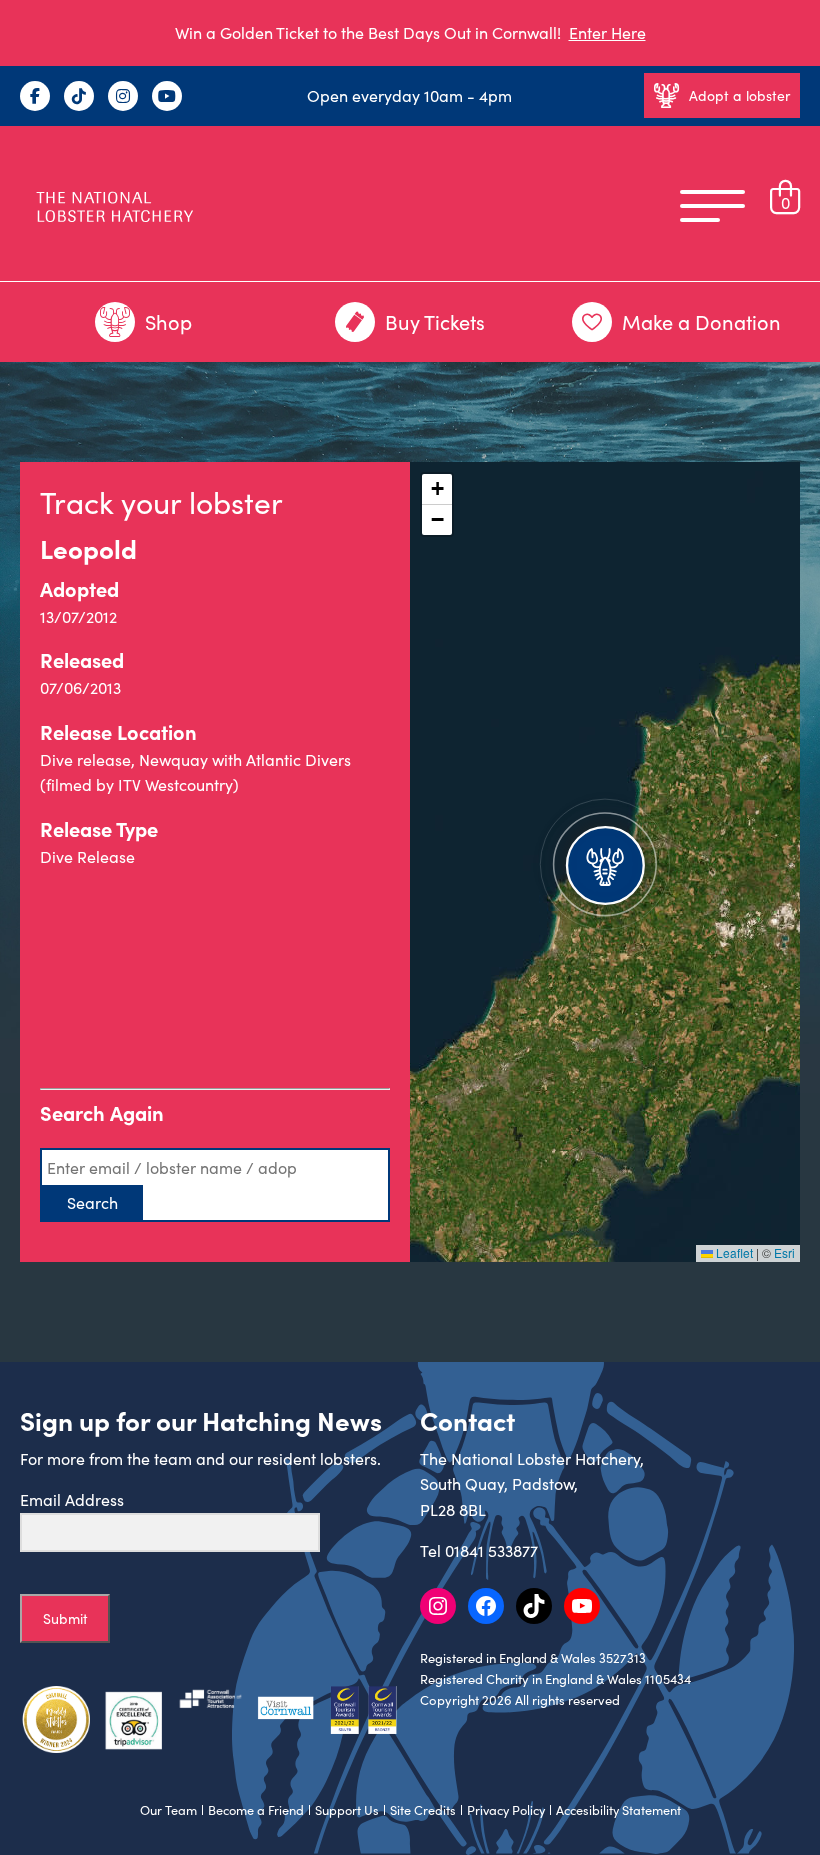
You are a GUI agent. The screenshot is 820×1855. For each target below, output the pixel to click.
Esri (784, 1252)
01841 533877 (491, 1550)
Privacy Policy (506, 1810)
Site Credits (423, 1810)
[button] (605, 862)
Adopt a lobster (739, 95)
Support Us (347, 1810)
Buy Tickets (435, 321)
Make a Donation (701, 321)
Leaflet (733, 1252)
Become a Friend (256, 1810)
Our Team (168, 1810)
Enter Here (607, 32)
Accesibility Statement (618, 1810)
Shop (168, 321)
